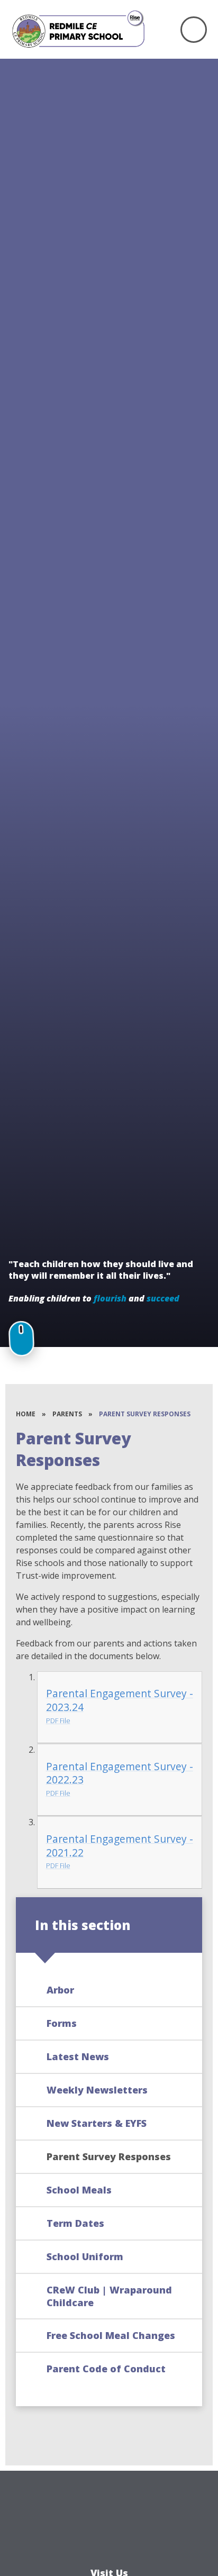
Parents (67, 1414)
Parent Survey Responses (145, 1414)
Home (26, 1414)
